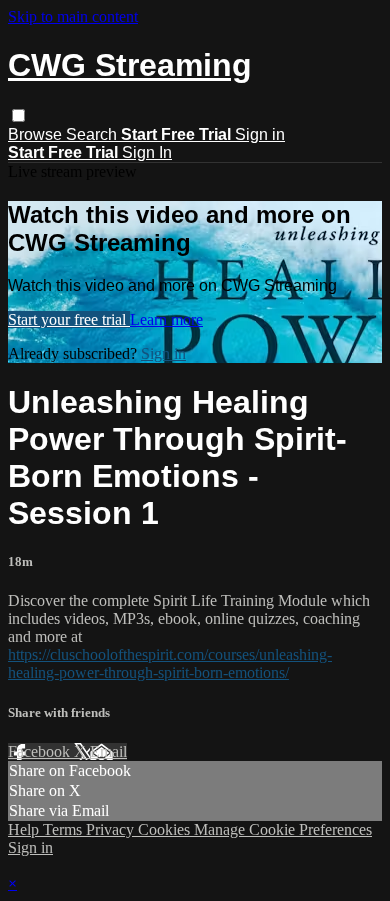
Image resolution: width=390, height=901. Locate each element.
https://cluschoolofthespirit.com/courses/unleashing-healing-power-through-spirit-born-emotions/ (170, 663)
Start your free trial (69, 319)
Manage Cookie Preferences (283, 829)
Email (108, 751)
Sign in (260, 134)
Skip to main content (73, 16)
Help (25, 829)
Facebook (41, 751)
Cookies (166, 829)
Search (93, 134)
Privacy (112, 829)
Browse (37, 134)
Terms (64, 829)
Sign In (147, 152)
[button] (18, 115)
